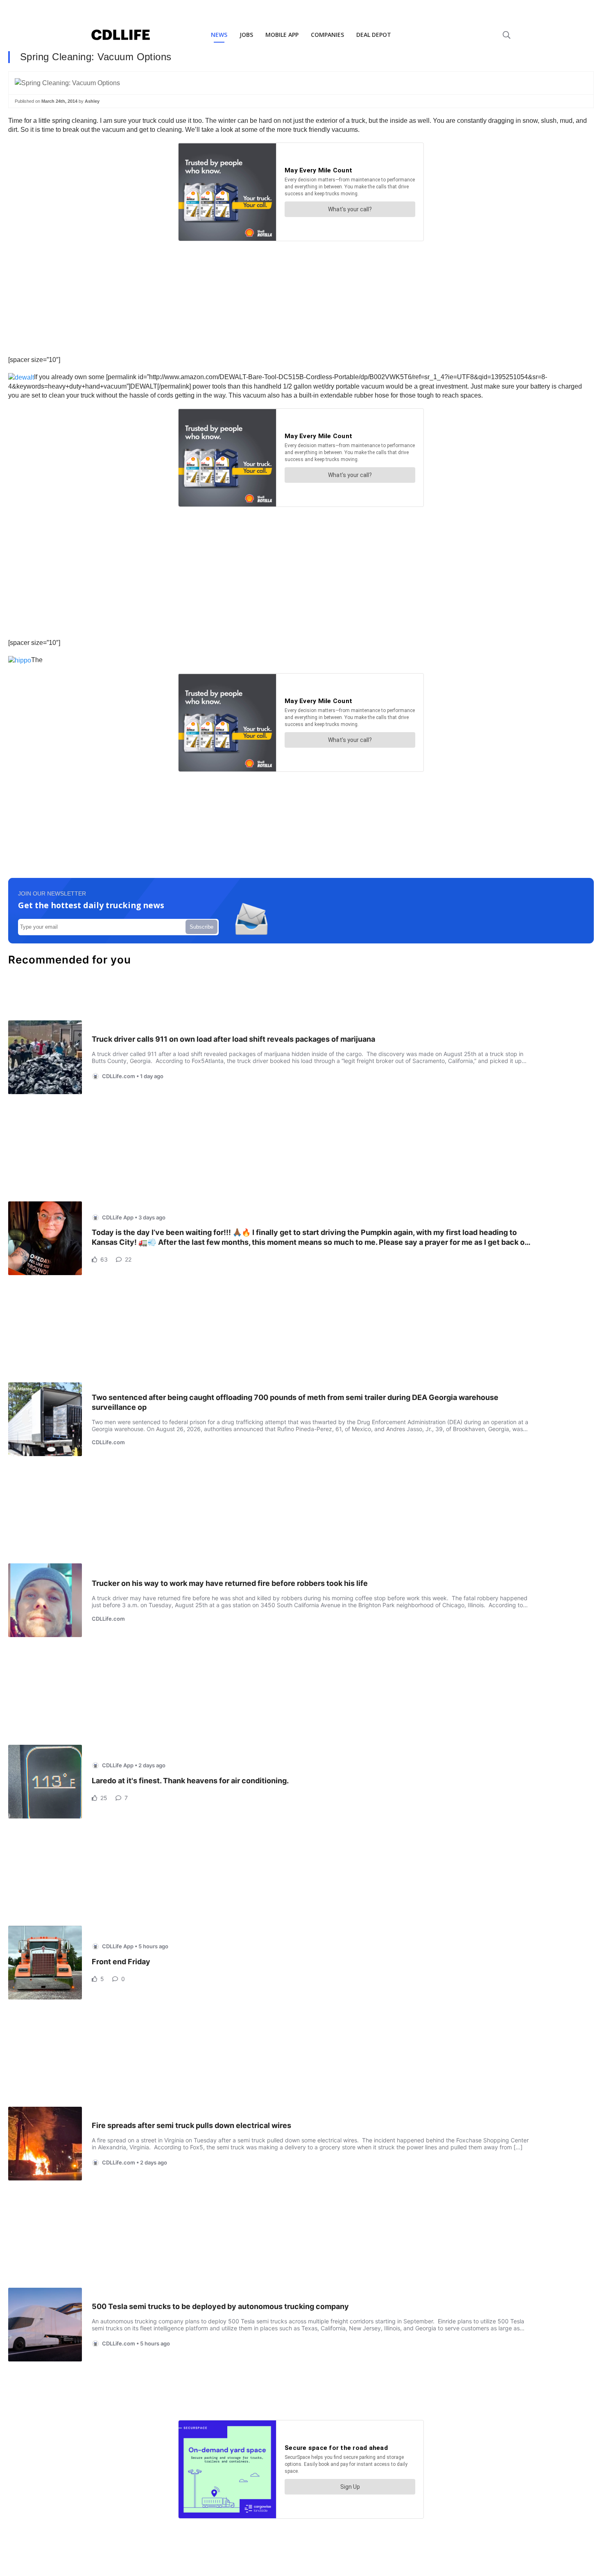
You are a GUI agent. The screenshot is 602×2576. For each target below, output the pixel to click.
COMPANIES (327, 35)
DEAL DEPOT (374, 35)
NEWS (219, 35)
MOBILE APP (282, 35)
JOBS (246, 35)
